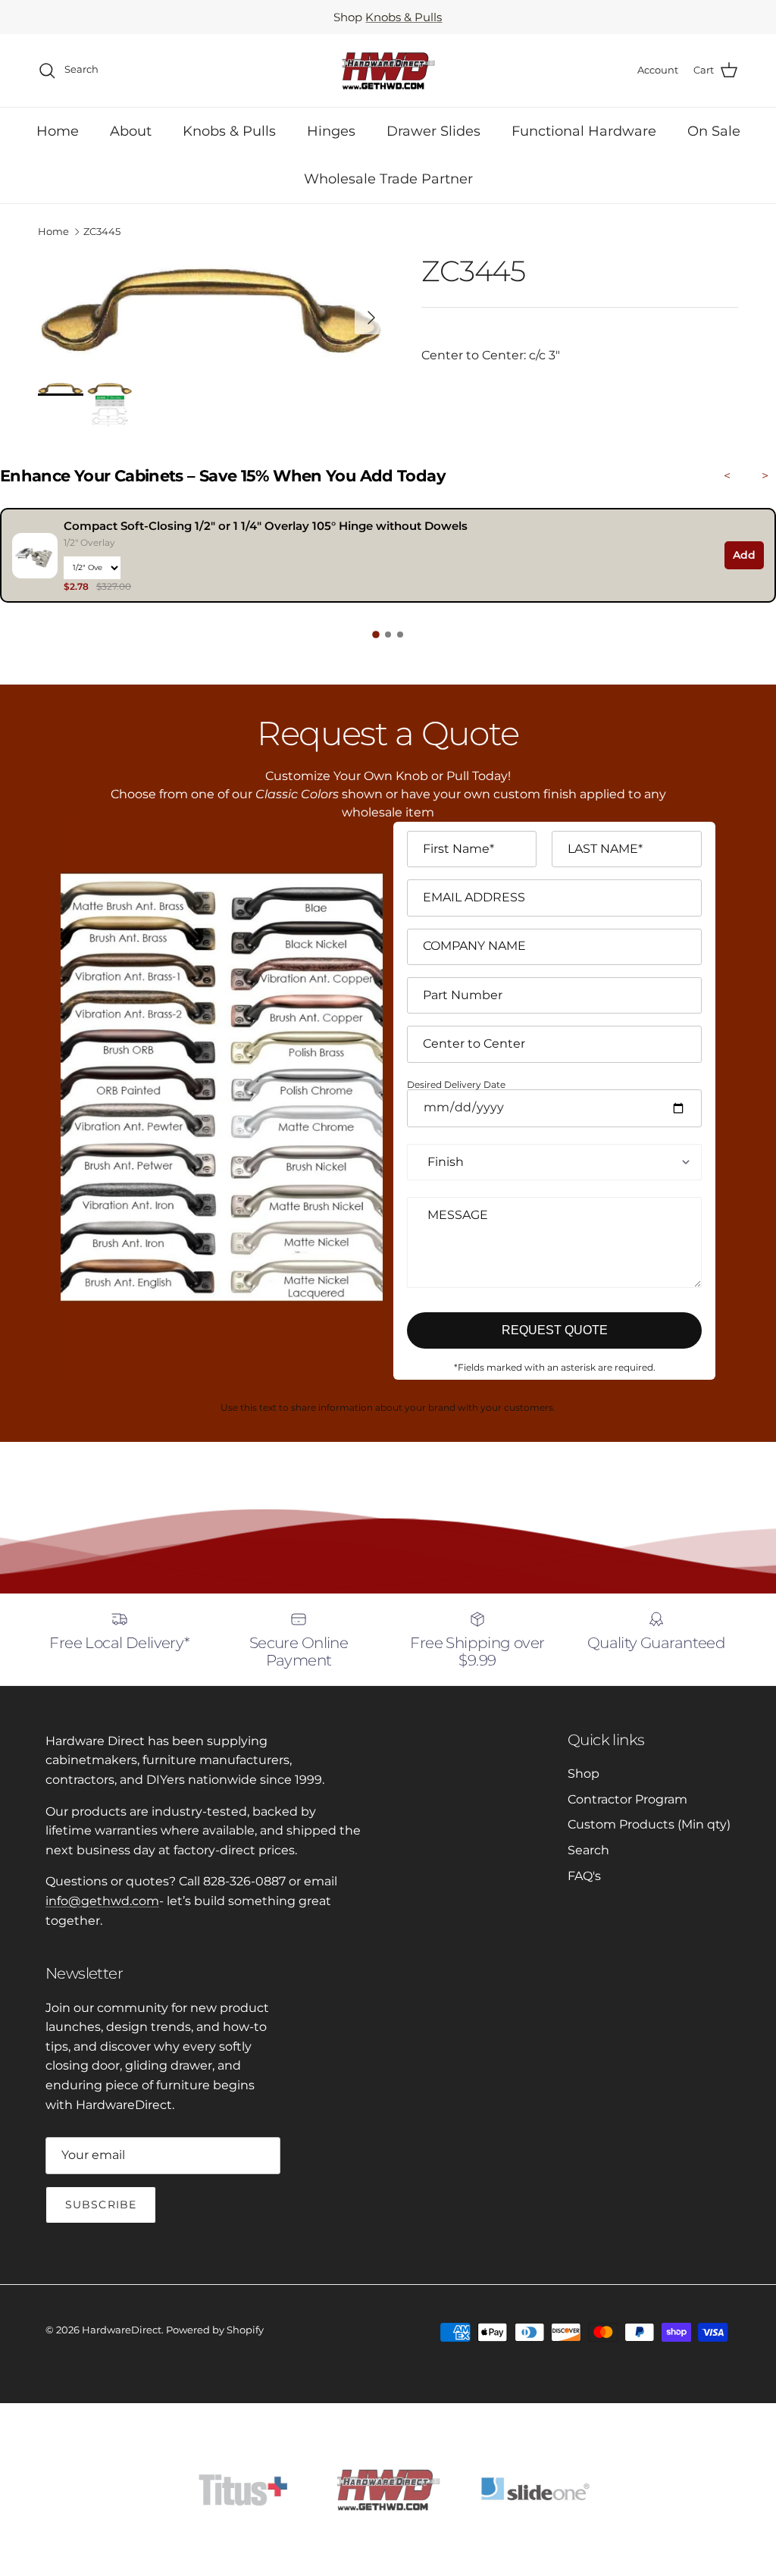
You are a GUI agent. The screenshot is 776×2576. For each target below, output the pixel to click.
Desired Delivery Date (456, 1085)
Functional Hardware (584, 131)
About (131, 131)
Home (58, 131)
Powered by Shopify (215, 2330)
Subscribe (101, 2205)
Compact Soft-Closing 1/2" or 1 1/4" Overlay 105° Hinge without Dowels (266, 526)
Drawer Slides (433, 131)
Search (588, 1850)
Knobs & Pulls (404, 17)
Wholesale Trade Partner (388, 179)
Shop (584, 1774)
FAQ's (584, 1876)
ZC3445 (102, 232)
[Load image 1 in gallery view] (213, 310)
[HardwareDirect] (388, 71)
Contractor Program (627, 1799)
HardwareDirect (122, 2330)
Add (744, 555)
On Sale (714, 131)
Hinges (331, 131)
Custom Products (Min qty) (649, 1824)
